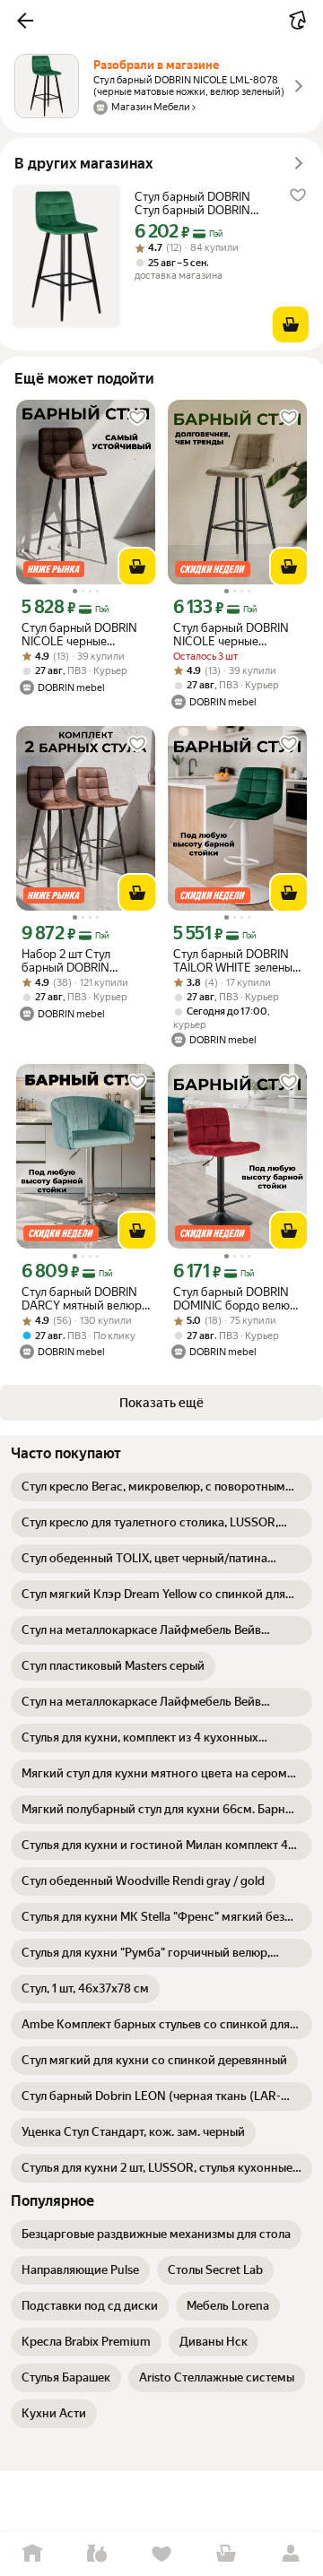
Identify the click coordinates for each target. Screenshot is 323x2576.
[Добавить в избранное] (298, 195)
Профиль (291, 2554)
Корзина (226, 2554)
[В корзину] (291, 324)
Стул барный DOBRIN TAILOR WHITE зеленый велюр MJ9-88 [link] (236, 961)
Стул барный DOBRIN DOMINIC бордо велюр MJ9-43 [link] (235, 1299)
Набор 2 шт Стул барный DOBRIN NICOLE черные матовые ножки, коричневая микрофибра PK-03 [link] (75, 961)
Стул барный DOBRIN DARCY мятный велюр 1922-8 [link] (82, 1299)
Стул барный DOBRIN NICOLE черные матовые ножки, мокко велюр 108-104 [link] (235, 635)
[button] (25, 21)
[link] (161, 1487)
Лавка (97, 2554)
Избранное (161, 2554)
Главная (32, 2554)
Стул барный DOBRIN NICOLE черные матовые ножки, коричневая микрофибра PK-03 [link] (79, 635)
